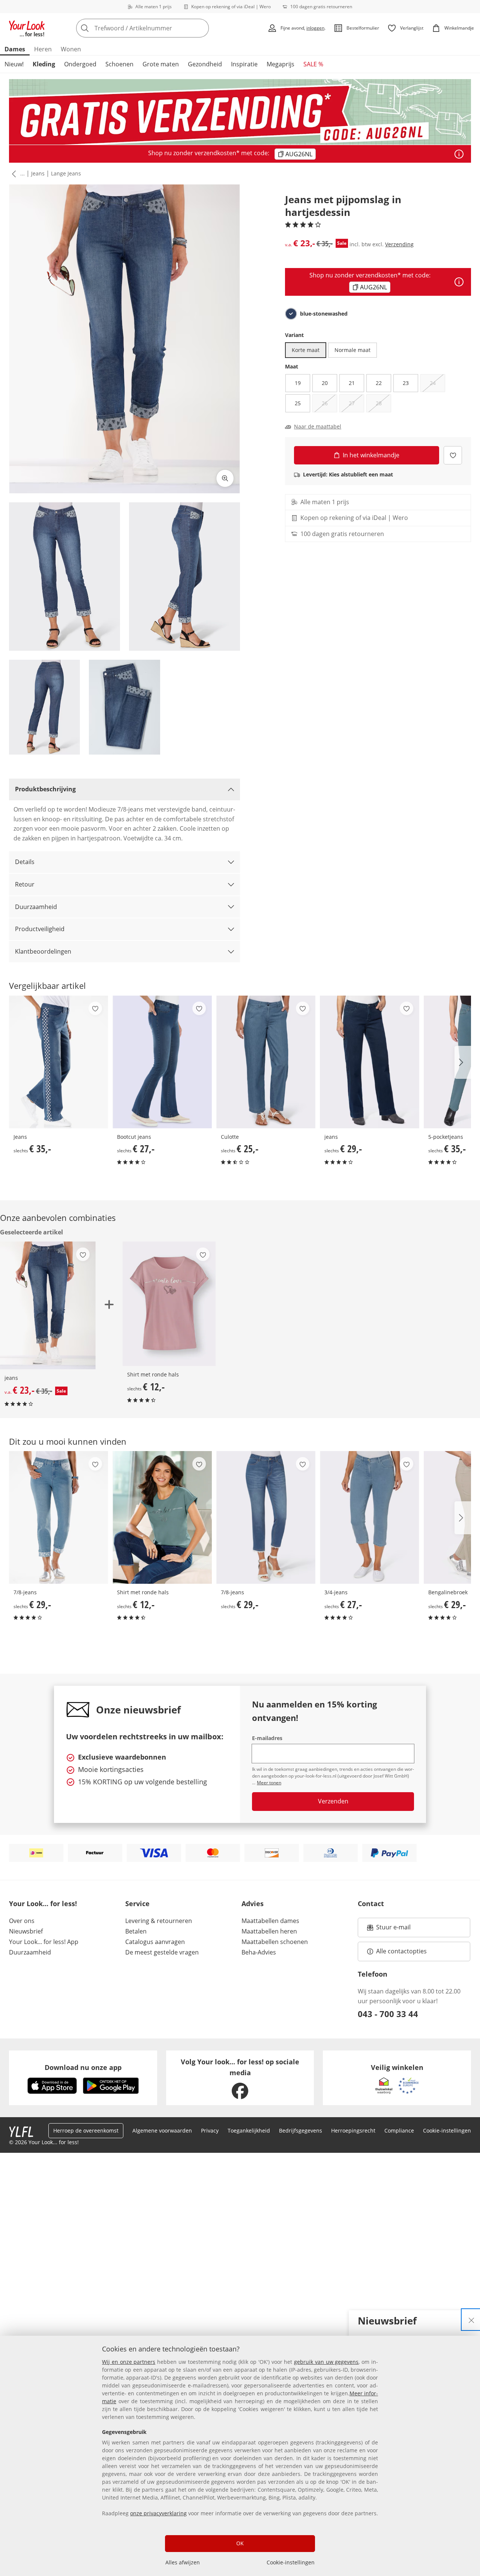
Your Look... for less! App (44, 1942)
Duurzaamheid (36, 907)
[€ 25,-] (266, 1062)
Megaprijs (280, 64)
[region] (240, 2456)
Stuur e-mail (393, 1929)
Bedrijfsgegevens (301, 2130)
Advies (253, 1904)
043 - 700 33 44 (388, 2014)
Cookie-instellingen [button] (447, 2130)
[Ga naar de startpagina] (27, 28)
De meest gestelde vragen (162, 1952)
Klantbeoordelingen (43, 951)
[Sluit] (471, 2320)
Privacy (210, 2130)
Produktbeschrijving (45, 789)
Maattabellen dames (270, 1921)
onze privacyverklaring (158, 2513)
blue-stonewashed (324, 314)
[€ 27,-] (162, 1062)
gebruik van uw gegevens (326, 2362)
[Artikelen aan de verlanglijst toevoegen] (453, 455)
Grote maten (161, 64)
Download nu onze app (83, 2067)
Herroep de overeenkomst (86, 2130)
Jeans (38, 173)
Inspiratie (244, 64)
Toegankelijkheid (249, 2130)
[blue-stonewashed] (291, 314)
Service (137, 1904)
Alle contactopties (401, 1951)
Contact (371, 1904)
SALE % (313, 64)
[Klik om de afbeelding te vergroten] (225, 478)
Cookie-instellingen (291, 2562)
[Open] (459, 154)
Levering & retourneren (159, 1921)
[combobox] (159, 28)
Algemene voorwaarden (162, 2130)
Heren (43, 49)
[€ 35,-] (58, 1062)
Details (25, 862)
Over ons (22, 1921)
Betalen (136, 1931)
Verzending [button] (399, 244)
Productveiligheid (40, 929)
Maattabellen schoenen (275, 1942)
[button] (12, 174)
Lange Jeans (66, 173)
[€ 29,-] (369, 1062)
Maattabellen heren (269, 1931)
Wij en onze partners (129, 2362)
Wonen (71, 49)
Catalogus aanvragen (155, 1942)
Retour (25, 884)
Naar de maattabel (318, 427)
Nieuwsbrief (26, 1931)
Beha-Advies (259, 1952)
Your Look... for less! (43, 1904)
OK (240, 2543)
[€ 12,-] (169, 1304)
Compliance (399, 2130)
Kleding (44, 64)
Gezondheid (205, 64)
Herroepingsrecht (353, 2130)
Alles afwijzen (183, 2562)
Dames (15, 49)
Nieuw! (14, 64)
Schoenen (119, 64)
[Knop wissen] (201, 28)
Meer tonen (269, 1783)
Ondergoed (80, 64)
